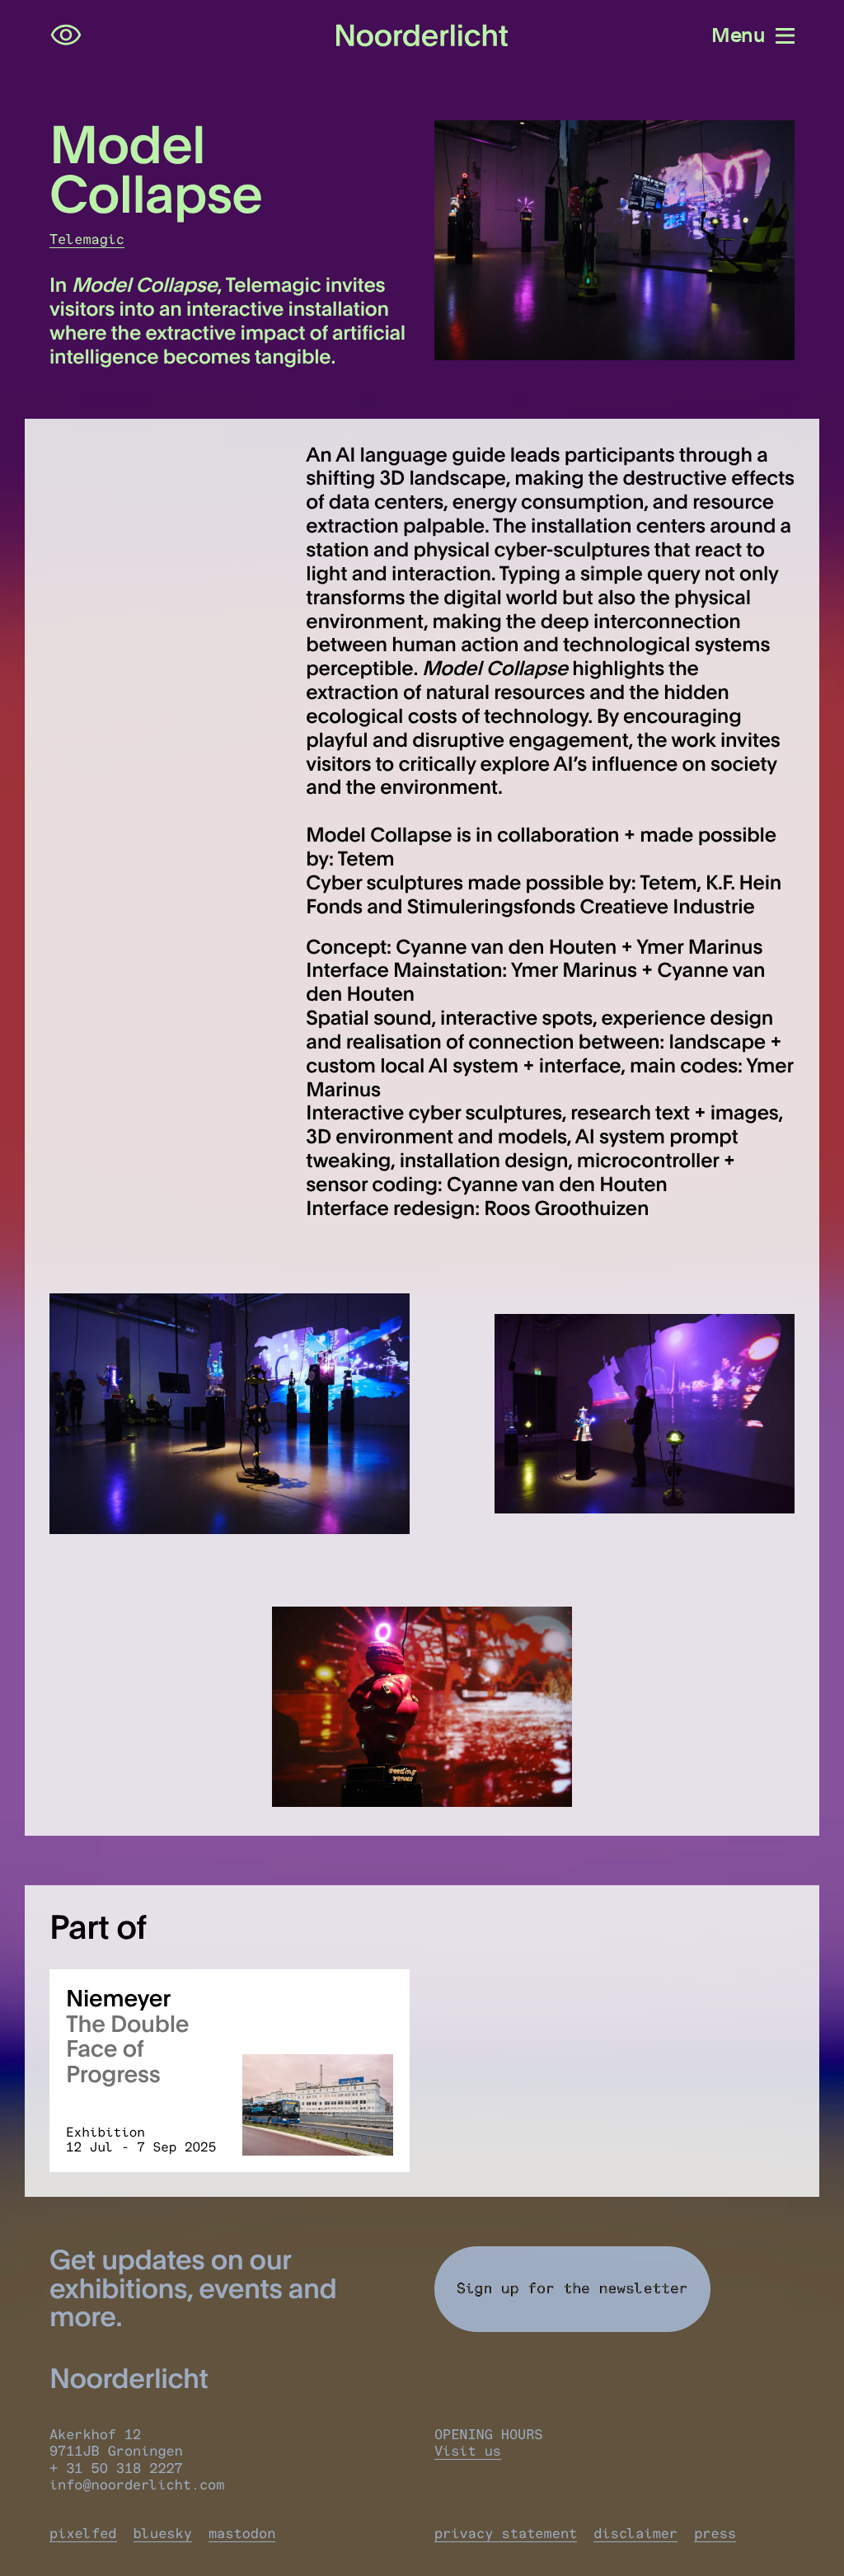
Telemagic (87, 240)
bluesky (163, 2534)
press (715, 2534)
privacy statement (506, 2534)
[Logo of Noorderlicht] (422, 36)
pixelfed (83, 2534)
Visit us (468, 2452)
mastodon (242, 2534)
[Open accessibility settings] (66, 35)
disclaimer (635, 2534)
